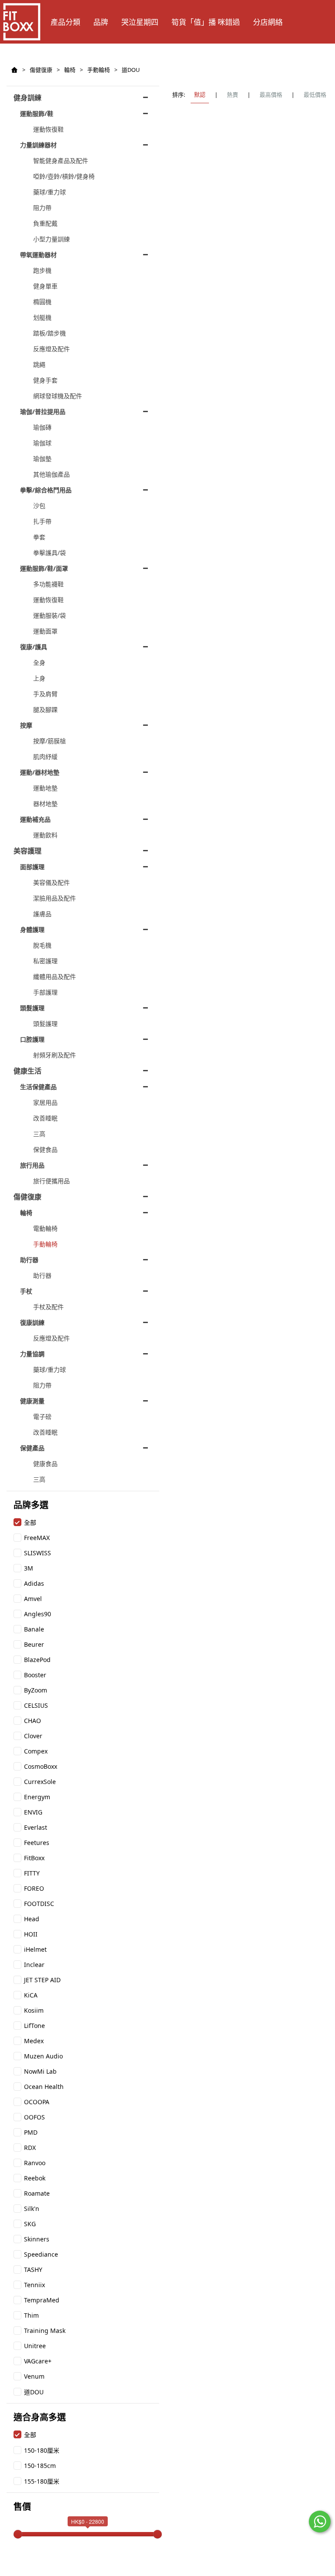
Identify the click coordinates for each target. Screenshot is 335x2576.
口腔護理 (32, 1039)
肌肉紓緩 (45, 757)
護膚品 (42, 914)
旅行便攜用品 (51, 1181)
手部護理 (45, 992)
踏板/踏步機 (50, 333)
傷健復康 (41, 70)
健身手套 (45, 380)
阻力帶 (42, 208)
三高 (39, 1134)
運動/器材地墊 (40, 772)
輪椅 (70, 70)
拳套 (39, 537)
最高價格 (271, 95)
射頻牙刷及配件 (55, 1055)
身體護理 (32, 929)
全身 (39, 662)
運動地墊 (45, 788)
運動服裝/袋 (50, 615)
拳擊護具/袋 (50, 553)
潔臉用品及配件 (55, 898)
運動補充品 (35, 819)
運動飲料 (45, 835)
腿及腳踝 (45, 709)
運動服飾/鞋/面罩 (44, 568)
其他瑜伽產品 (51, 474)
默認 (200, 95)
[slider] (18, 2534)
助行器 (29, 1260)
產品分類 (65, 22)
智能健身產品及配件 (61, 161)
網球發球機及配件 (58, 396)
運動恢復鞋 (48, 129)
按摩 (26, 725)
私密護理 (45, 961)
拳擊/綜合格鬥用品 (46, 490)
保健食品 (45, 1149)
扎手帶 (42, 521)
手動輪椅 (99, 70)
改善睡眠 (45, 1118)
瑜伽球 (42, 443)
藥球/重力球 (50, 192)
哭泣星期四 (140, 22)
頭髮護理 (32, 1008)
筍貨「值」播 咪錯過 (206, 22)
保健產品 (32, 1448)
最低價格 (315, 95)
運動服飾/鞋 (37, 113)
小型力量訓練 (51, 239)
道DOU (131, 70)
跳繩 (39, 364)
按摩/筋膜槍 (50, 741)
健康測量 (32, 1401)
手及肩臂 (45, 694)
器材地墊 (45, 804)
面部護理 (32, 867)
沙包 (39, 506)
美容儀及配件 (51, 882)
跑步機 (42, 270)
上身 (39, 678)
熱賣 (232, 95)
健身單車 (45, 286)
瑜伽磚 (42, 427)
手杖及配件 (48, 1307)
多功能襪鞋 (48, 584)
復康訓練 (32, 1322)
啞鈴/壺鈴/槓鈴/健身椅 (64, 176)
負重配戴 (45, 223)
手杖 (26, 1291)
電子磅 (42, 1417)
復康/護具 (34, 647)
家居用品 (45, 1102)
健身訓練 (27, 98)
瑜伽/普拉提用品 (43, 411)
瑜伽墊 (42, 459)
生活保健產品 (38, 1087)
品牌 (101, 22)
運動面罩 (45, 631)
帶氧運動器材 (38, 255)
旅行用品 (32, 1165)
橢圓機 (42, 302)
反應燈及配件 (51, 349)
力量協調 (32, 1354)
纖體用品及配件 (55, 977)
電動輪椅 (45, 1228)
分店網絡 (268, 22)
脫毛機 (42, 945)
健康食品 (45, 1464)
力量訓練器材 (38, 145)
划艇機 (42, 317)
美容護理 (27, 851)
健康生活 (27, 1071)
